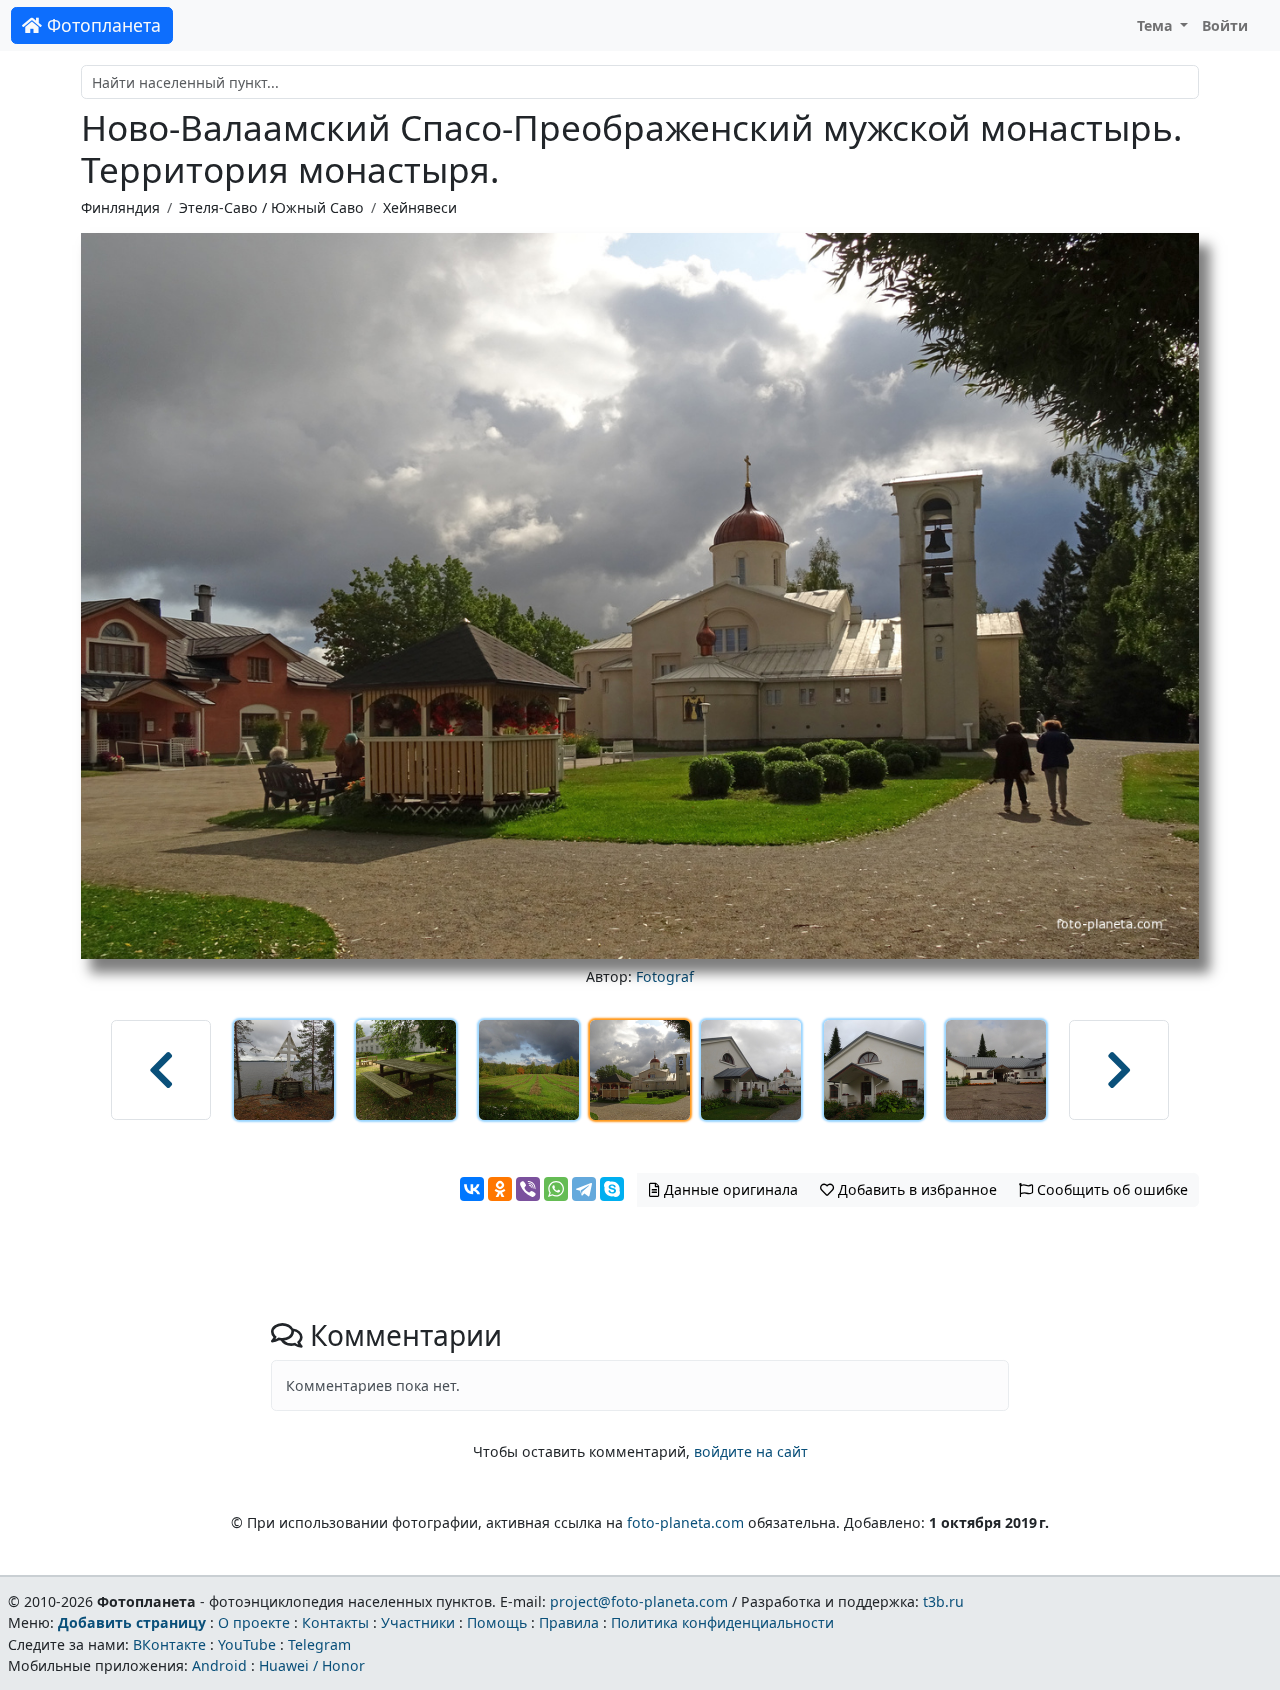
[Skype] (612, 1189)
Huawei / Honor (312, 1665)
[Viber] (528, 1189)
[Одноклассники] (500, 1189)
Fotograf (665, 976)
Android (219, 1665)
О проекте (254, 1622)
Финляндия (120, 207)
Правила (569, 1622)
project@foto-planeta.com (639, 1601)
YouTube (247, 1644)
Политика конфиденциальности (722, 1622)
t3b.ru (943, 1601)
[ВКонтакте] (472, 1189)
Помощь (497, 1622)
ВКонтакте (169, 1644)
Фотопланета (101, 25)
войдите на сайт (751, 1451)
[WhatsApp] (556, 1189)
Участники (418, 1622)
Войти (1225, 25)
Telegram (319, 1644)
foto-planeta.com (685, 1522)
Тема (1157, 25)
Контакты (335, 1622)
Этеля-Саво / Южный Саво (271, 207)
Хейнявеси (420, 207)
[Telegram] (584, 1189)
